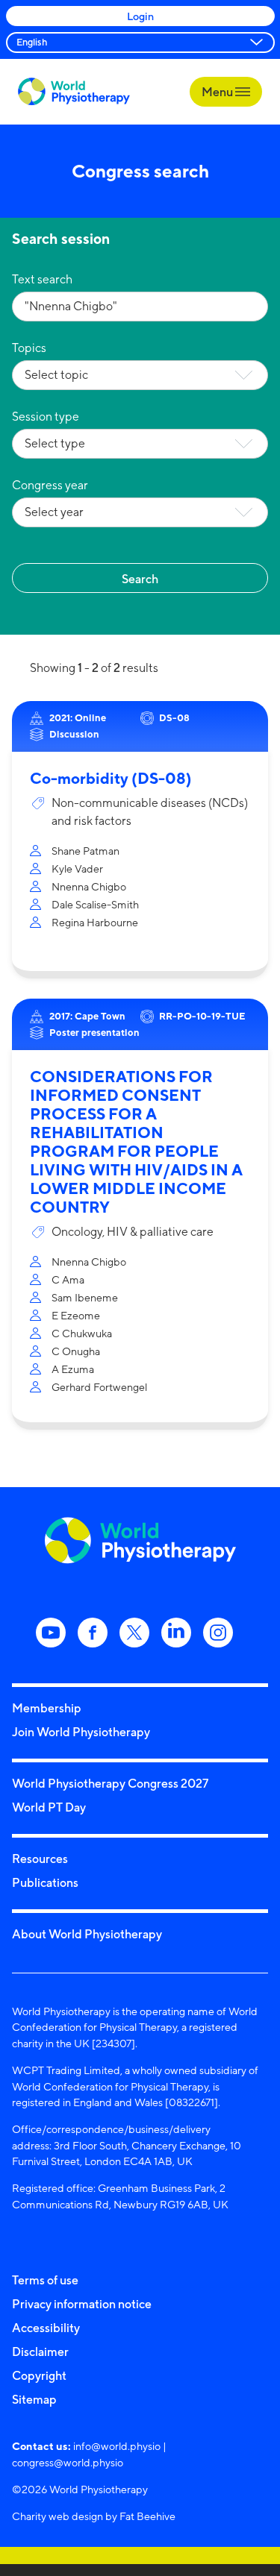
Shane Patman (85, 851)
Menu (218, 92)
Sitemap (34, 2399)
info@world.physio (117, 2446)
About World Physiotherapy (87, 1934)
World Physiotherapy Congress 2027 (110, 1783)
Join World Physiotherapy (81, 1732)
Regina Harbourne (95, 922)
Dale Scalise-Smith (95, 904)
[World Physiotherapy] (74, 91)
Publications (45, 1882)
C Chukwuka (82, 1333)
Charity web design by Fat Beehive (94, 2516)
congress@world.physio (68, 2462)
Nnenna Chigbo (89, 886)
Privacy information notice (82, 2304)
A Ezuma (73, 1369)
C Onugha (76, 1351)
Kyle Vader (77, 868)
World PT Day (49, 1807)
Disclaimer (40, 2352)
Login (140, 16)
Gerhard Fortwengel (99, 1387)
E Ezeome (76, 1315)
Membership (47, 1708)
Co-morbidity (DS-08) (111, 778)
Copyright (39, 2375)
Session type (46, 417)
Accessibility (46, 2328)
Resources (40, 1859)
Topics (29, 348)
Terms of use (45, 2280)
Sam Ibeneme (85, 1297)
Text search (42, 279)
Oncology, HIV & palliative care (133, 1232)
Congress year (50, 485)
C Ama (68, 1279)
